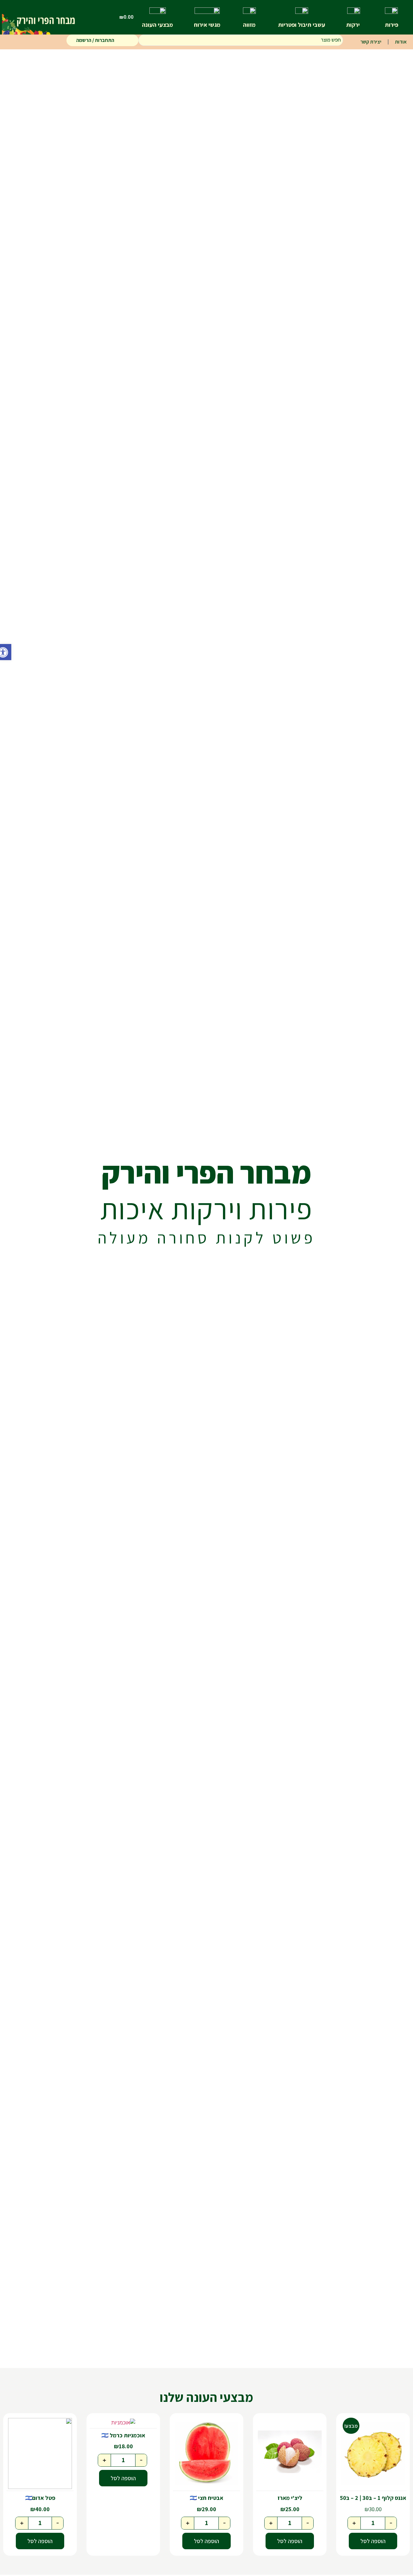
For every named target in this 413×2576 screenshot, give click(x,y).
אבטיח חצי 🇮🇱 (206, 2498)
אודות (401, 42)
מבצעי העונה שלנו (206, 2397)
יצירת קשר (371, 42)
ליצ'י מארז (290, 2498)
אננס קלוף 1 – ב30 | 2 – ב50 (373, 2498)
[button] (6, 652)
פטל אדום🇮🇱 (40, 2498)
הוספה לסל (373, 2541)
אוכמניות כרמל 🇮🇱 (123, 2435)
